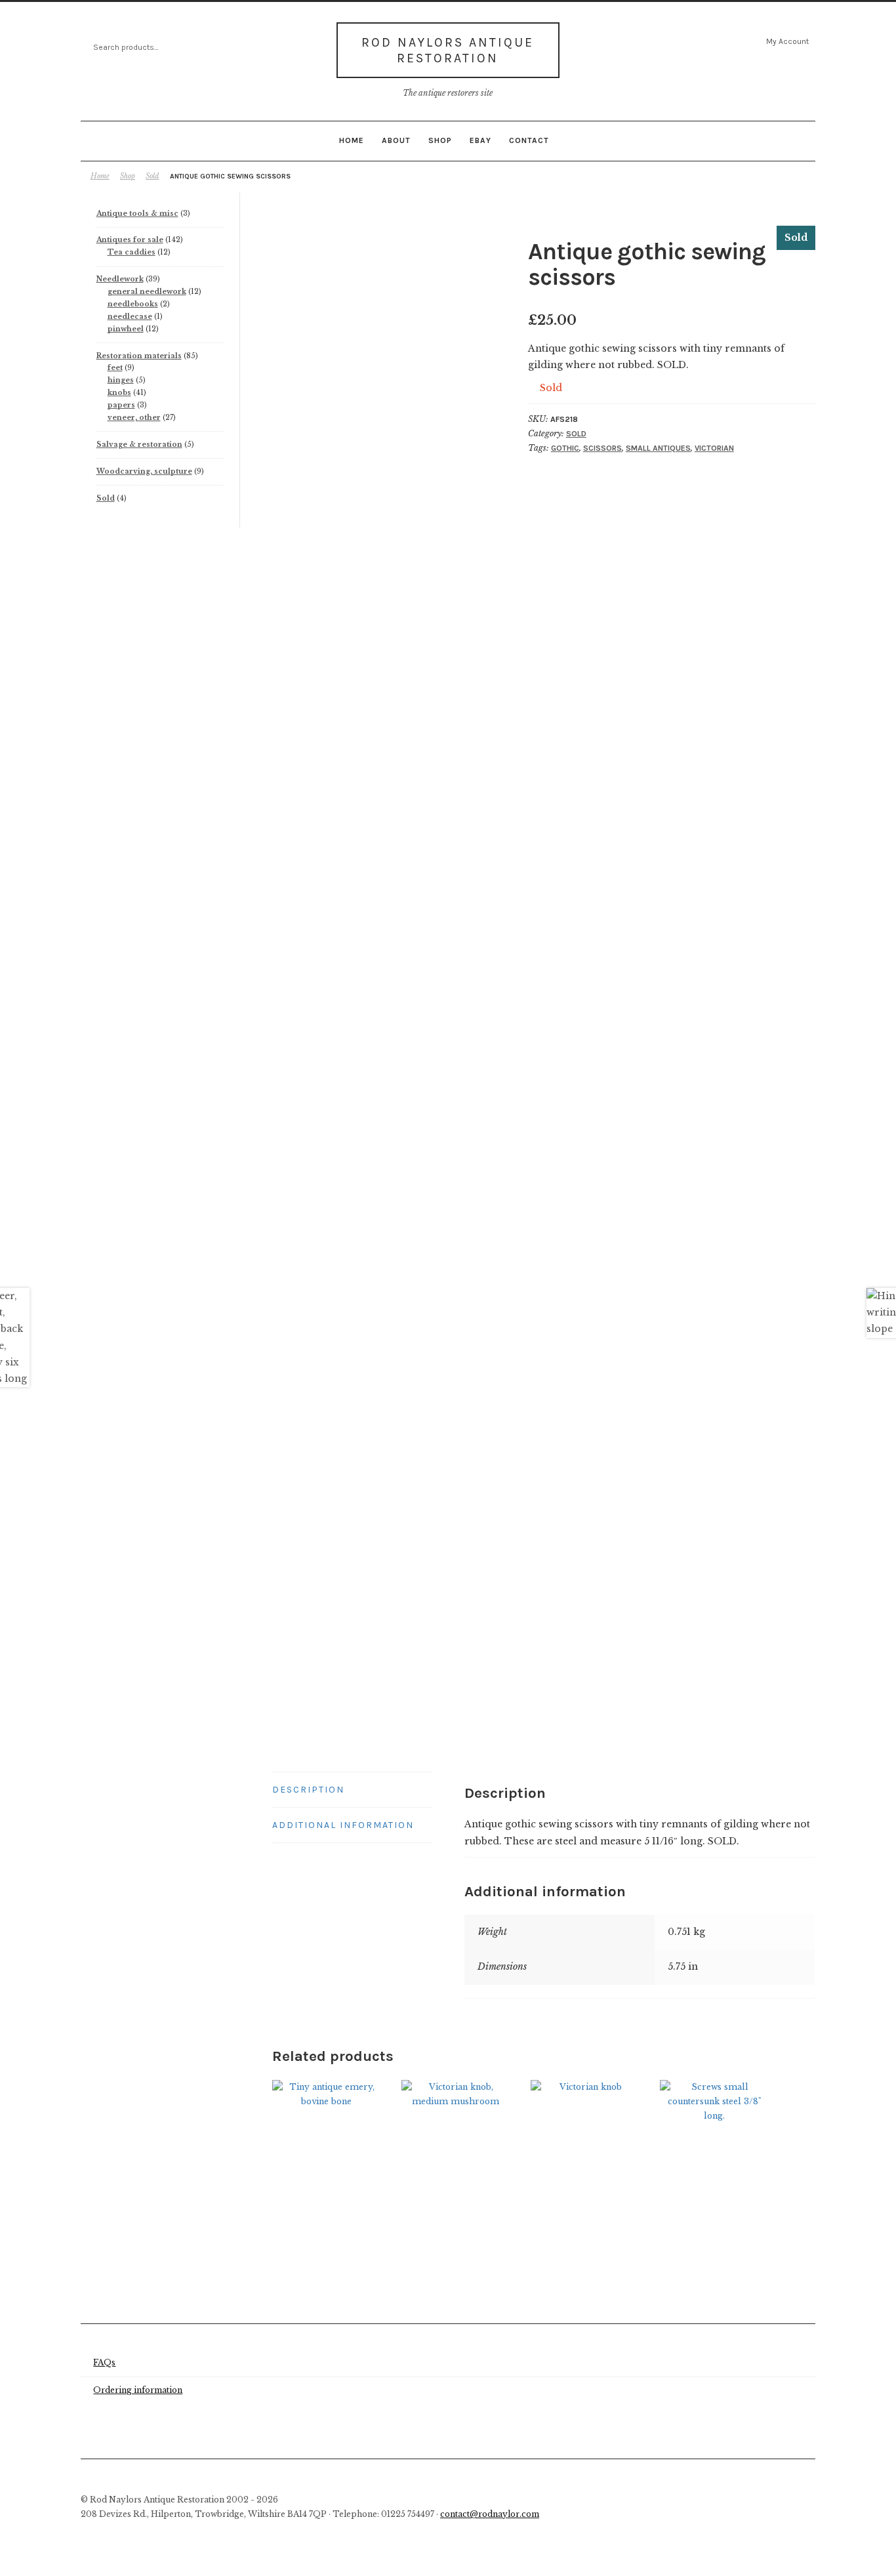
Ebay (480, 140)
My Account (787, 41)
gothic (565, 448)
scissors (602, 448)
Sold (152, 176)
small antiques (658, 448)
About (396, 140)
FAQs (104, 2362)
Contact (529, 140)
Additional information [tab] (343, 1825)
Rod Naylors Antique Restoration (448, 50)
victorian (714, 448)
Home (352, 140)
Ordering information (138, 2390)
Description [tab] (308, 1790)
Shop (440, 140)
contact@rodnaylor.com (490, 2514)
